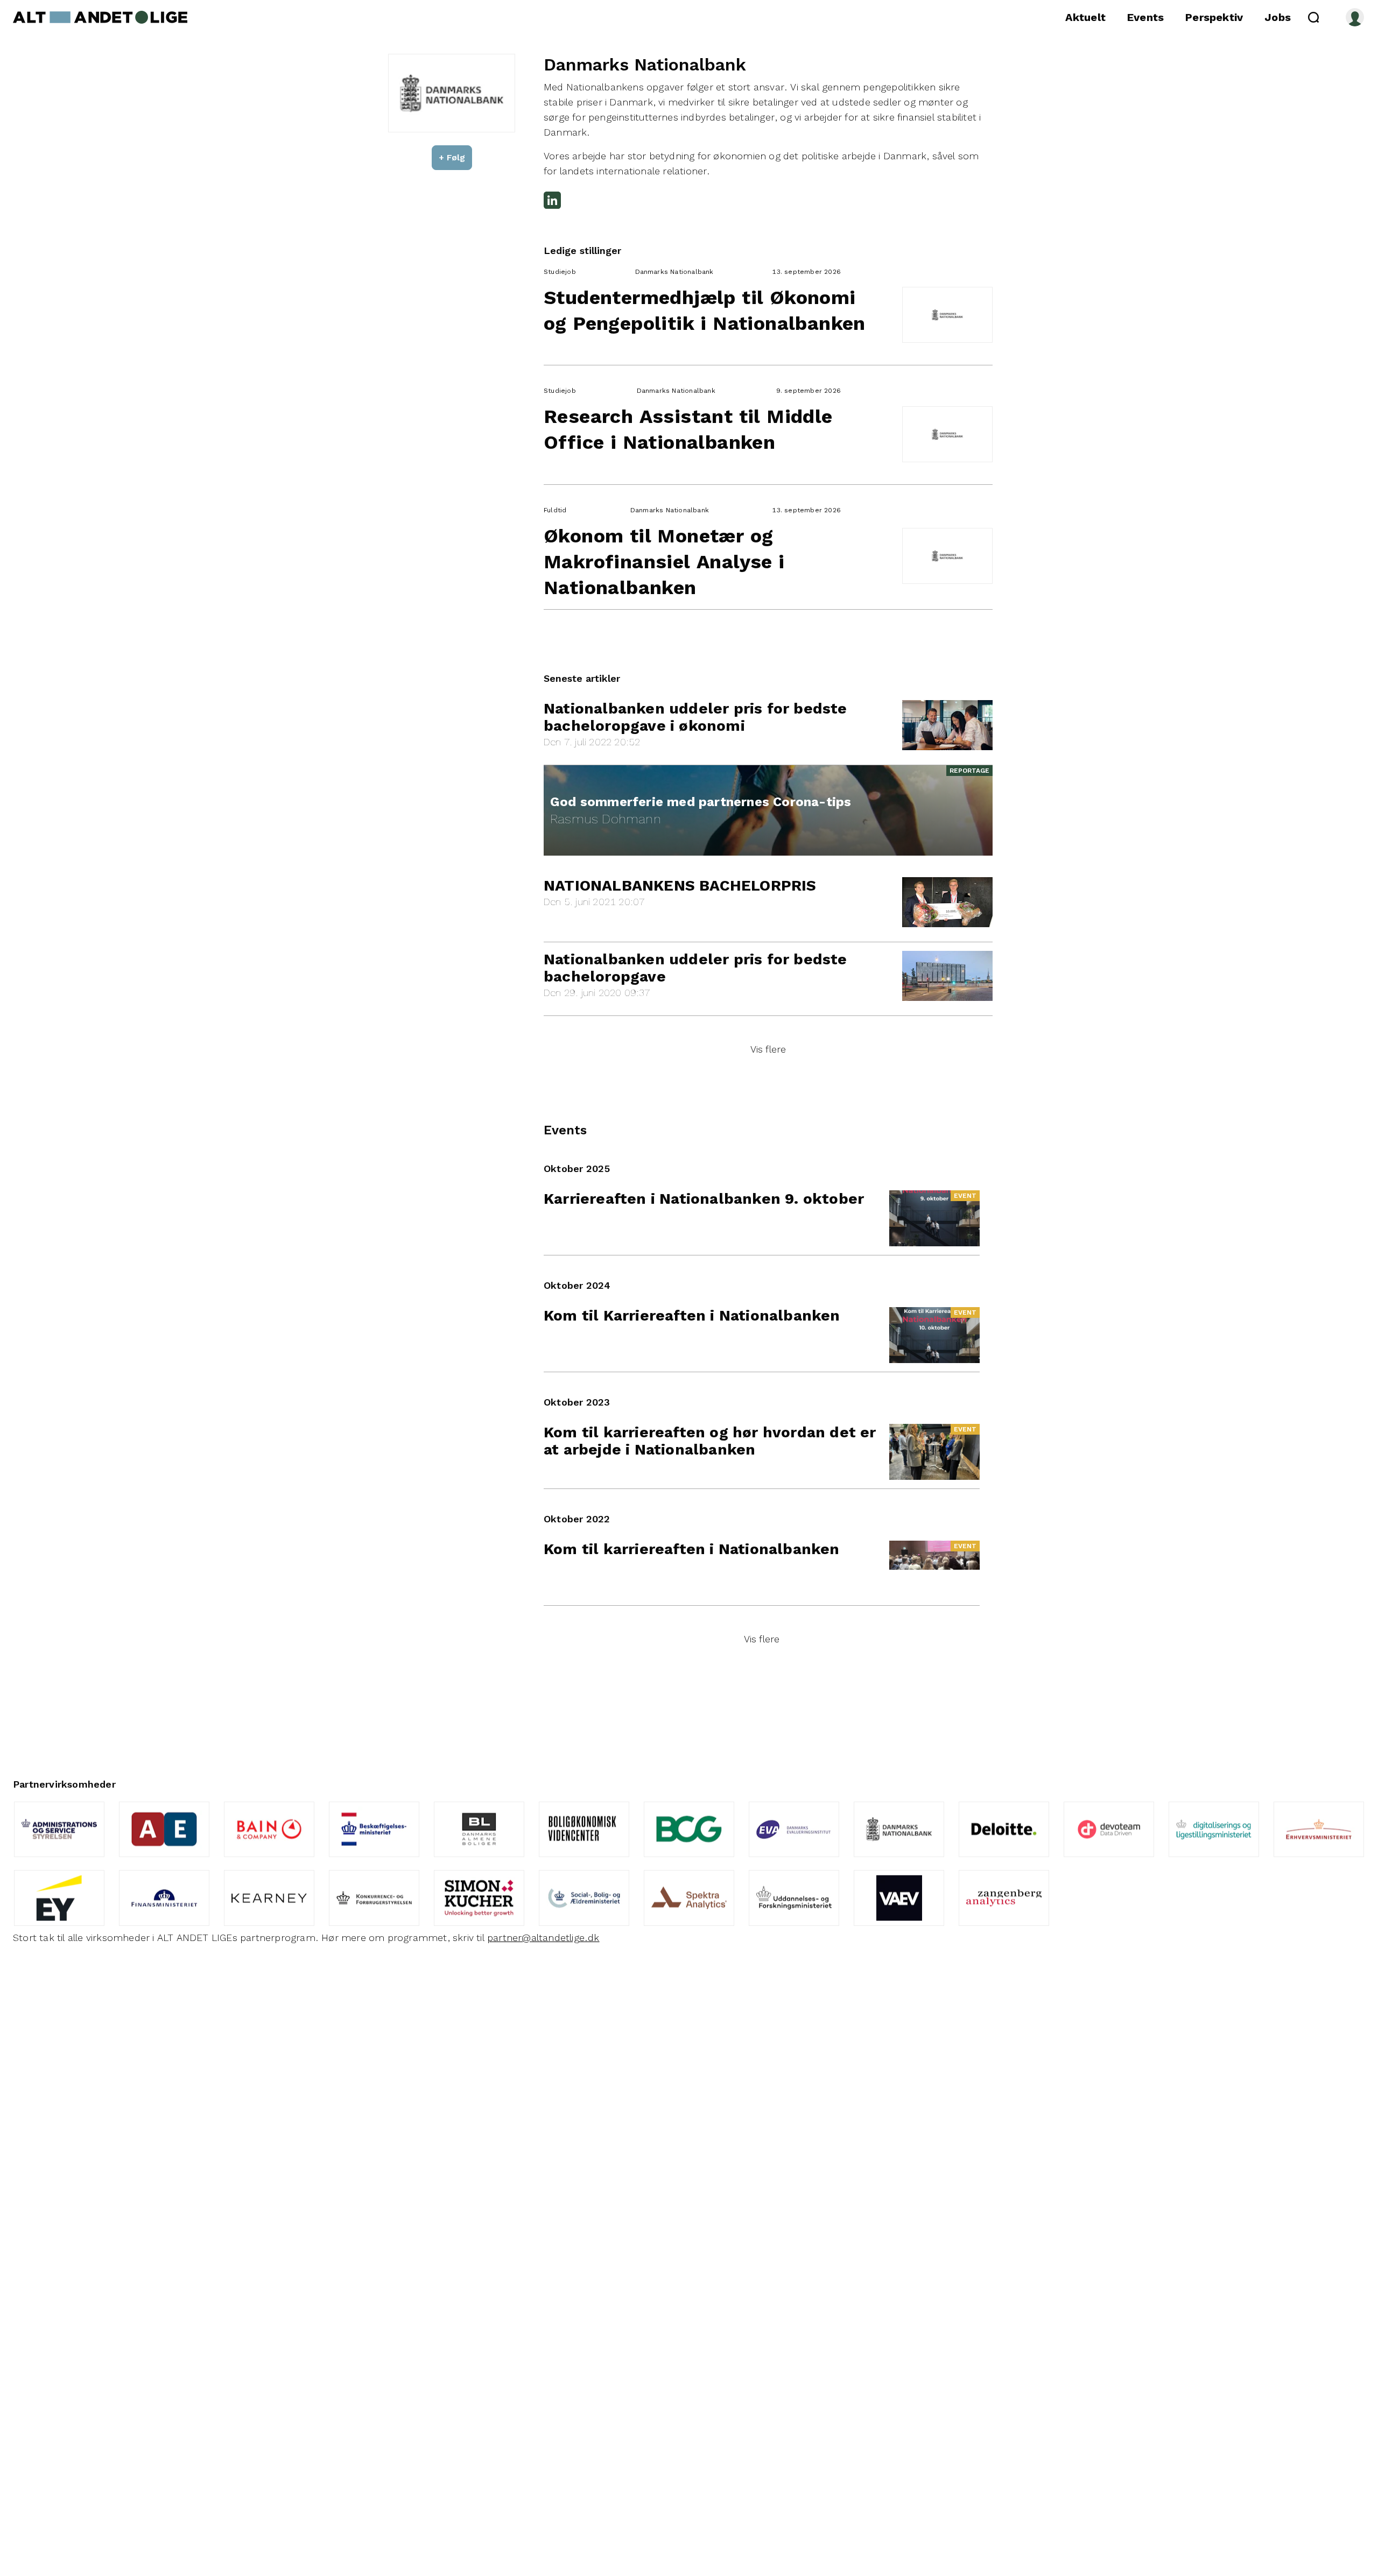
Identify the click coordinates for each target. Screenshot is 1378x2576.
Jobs (1278, 17)
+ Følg (452, 157)
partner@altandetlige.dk (543, 1938)
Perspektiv (1214, 17)
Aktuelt (1085, 17)
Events (1145, 17)
